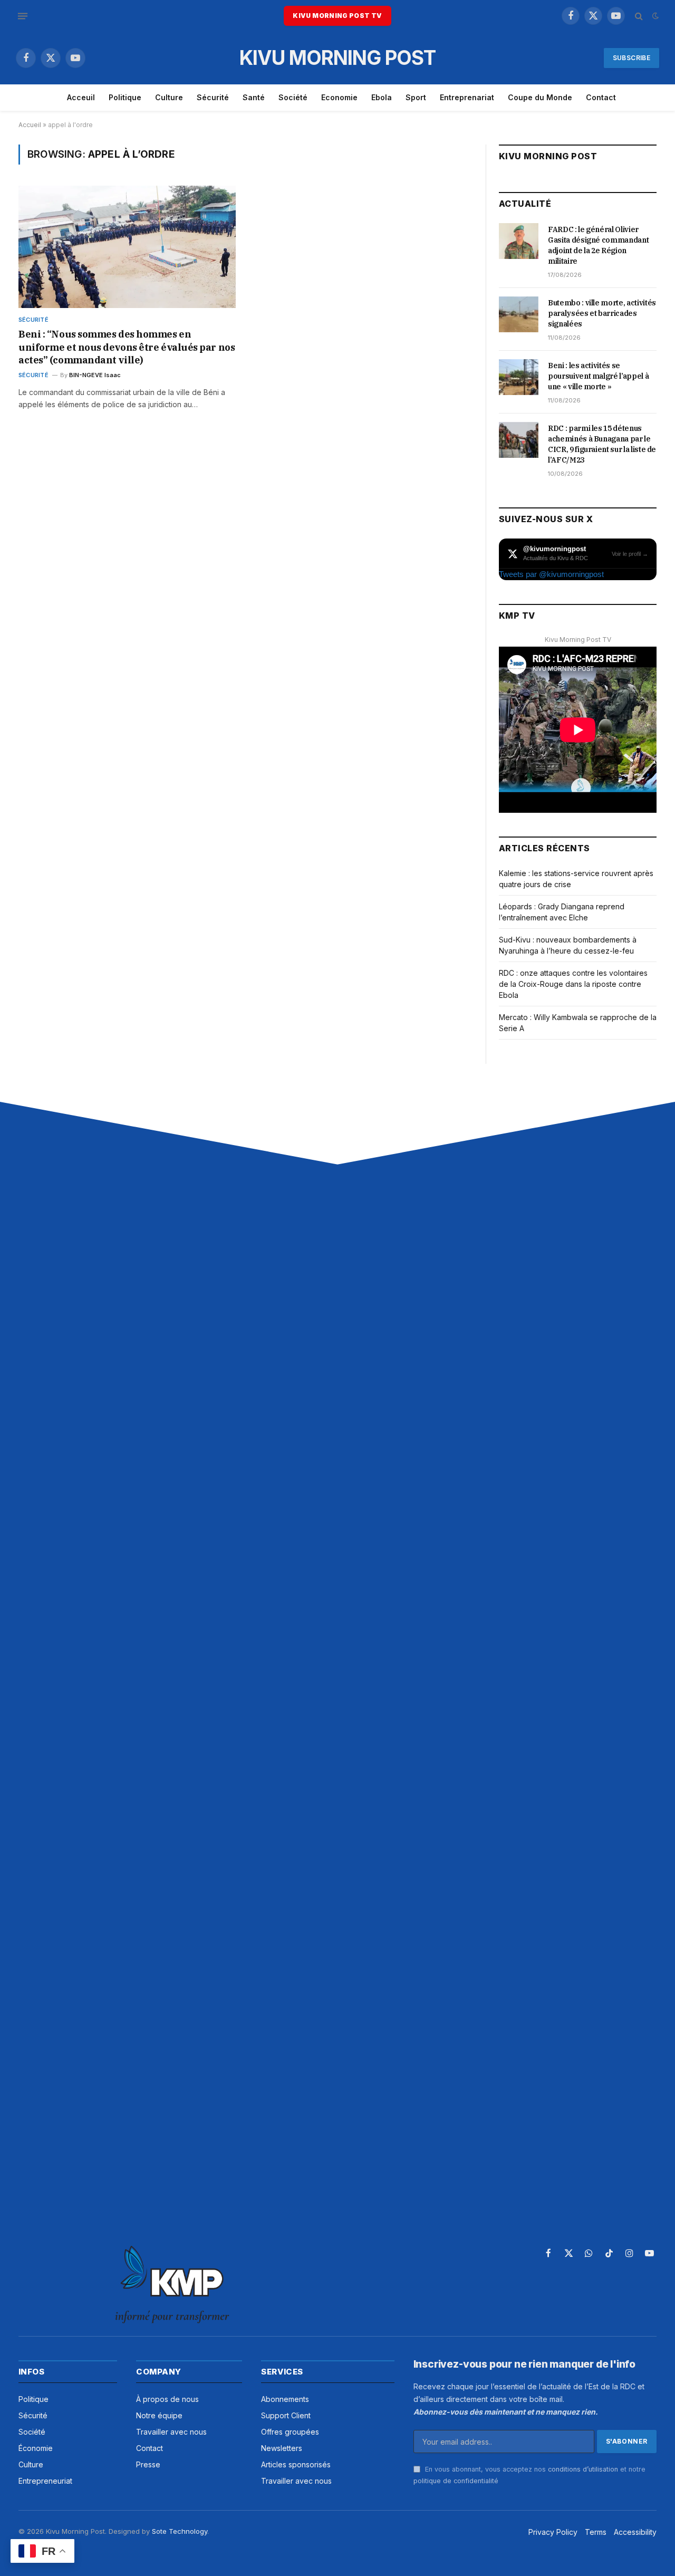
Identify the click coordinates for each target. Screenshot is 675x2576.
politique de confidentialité (456, 2481)
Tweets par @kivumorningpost (551, 574)
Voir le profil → (630, 554)
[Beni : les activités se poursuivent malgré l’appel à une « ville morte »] (519, 377)
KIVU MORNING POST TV (337, 16)
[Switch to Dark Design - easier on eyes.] (654, 16)
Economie (339, 97)
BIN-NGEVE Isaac (95, 375)
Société (293, 97)
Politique (125, 97)
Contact (601, 97)
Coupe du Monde (540, 97)
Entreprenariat (467, 97)
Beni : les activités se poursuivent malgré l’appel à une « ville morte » (598, 376)
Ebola (382, 97)
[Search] (639, 16)
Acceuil (81, 97)
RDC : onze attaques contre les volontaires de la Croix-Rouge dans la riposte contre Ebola (573, 984)
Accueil (30, 125)
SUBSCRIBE (631, 58)
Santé (254, 97)
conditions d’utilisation (583, 2469)
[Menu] (23, 16)
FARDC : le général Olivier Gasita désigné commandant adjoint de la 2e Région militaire (598, 245)
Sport (416, 97)
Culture (169, 97)
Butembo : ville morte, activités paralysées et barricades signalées (602, 313)
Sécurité (213, 97)
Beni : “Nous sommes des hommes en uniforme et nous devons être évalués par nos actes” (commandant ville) (127, 347)
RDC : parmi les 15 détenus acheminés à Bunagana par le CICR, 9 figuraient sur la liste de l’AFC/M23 (602, 444)
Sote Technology (180, 2531)
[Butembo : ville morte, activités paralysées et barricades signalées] (519, 314)
